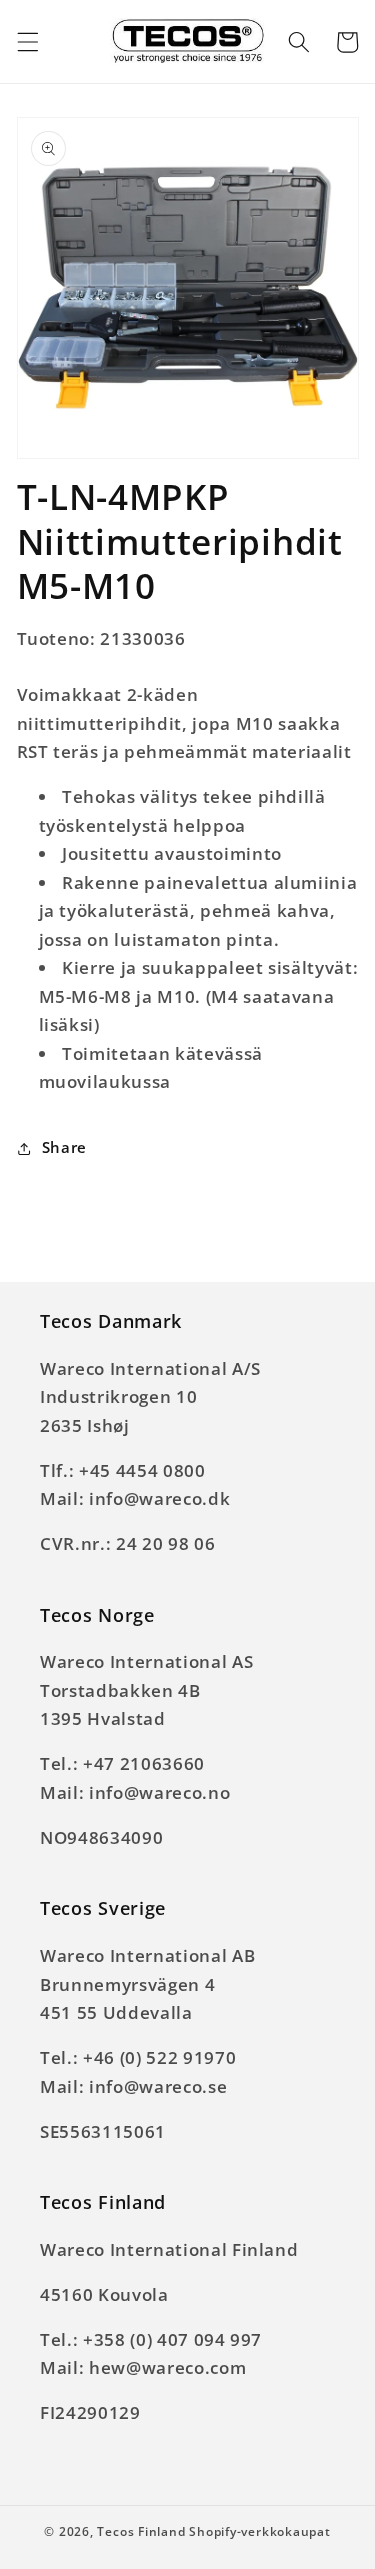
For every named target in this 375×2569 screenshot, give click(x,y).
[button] (27, 42)
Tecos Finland (141, 2531)
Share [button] (64, 1147)
